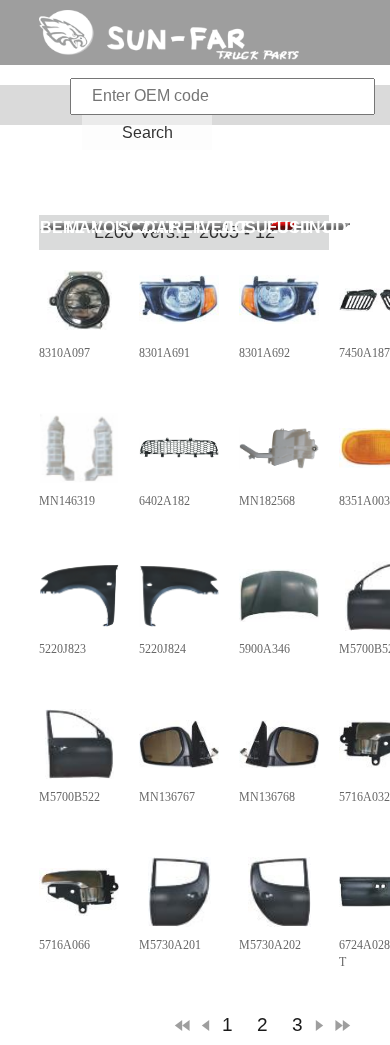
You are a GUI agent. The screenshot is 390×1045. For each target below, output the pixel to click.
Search (147, 132)
